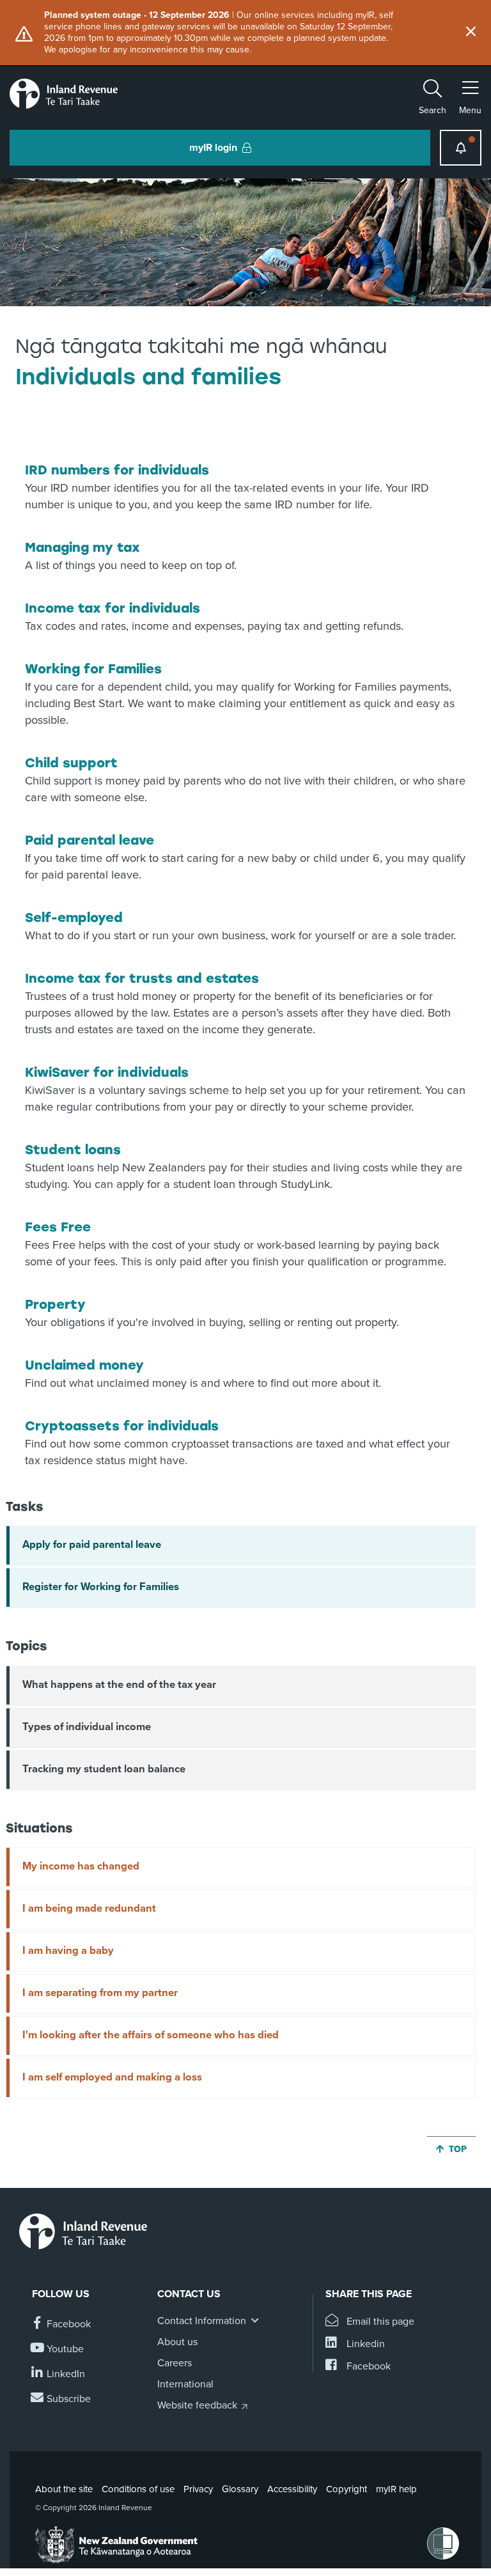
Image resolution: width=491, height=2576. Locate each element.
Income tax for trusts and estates (142, 978)
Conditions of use (138, 2489)
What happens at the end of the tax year (119, 1685)
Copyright (347, 2489)
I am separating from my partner (100, 1993)
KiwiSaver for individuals (107, 1072)
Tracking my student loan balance (104, 1769)
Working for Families (93, 669)
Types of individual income (87, 1727)
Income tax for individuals (113, 608)
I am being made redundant (89, 1909)
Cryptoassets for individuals (122, 1426)
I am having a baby (68, 1951)
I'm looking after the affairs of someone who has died (151, 2035)
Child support (71, 763)
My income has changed (81, 1866)
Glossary (240, 2489)
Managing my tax (82, 547)
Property (55, 1304)
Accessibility (292, 2489)
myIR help (396, 2489)
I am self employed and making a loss (112, 2077)
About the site (64, 2489)
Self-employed (74, 917)
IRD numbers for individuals (117, 470)
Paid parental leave (90, 840)
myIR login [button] (213, 148)
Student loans (73, 1150)
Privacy (198, 2489)
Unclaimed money (84, 1365)
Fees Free (58, 1227)
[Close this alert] (471, 33)
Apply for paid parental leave (92, 1545)
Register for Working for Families (101, 1587)
